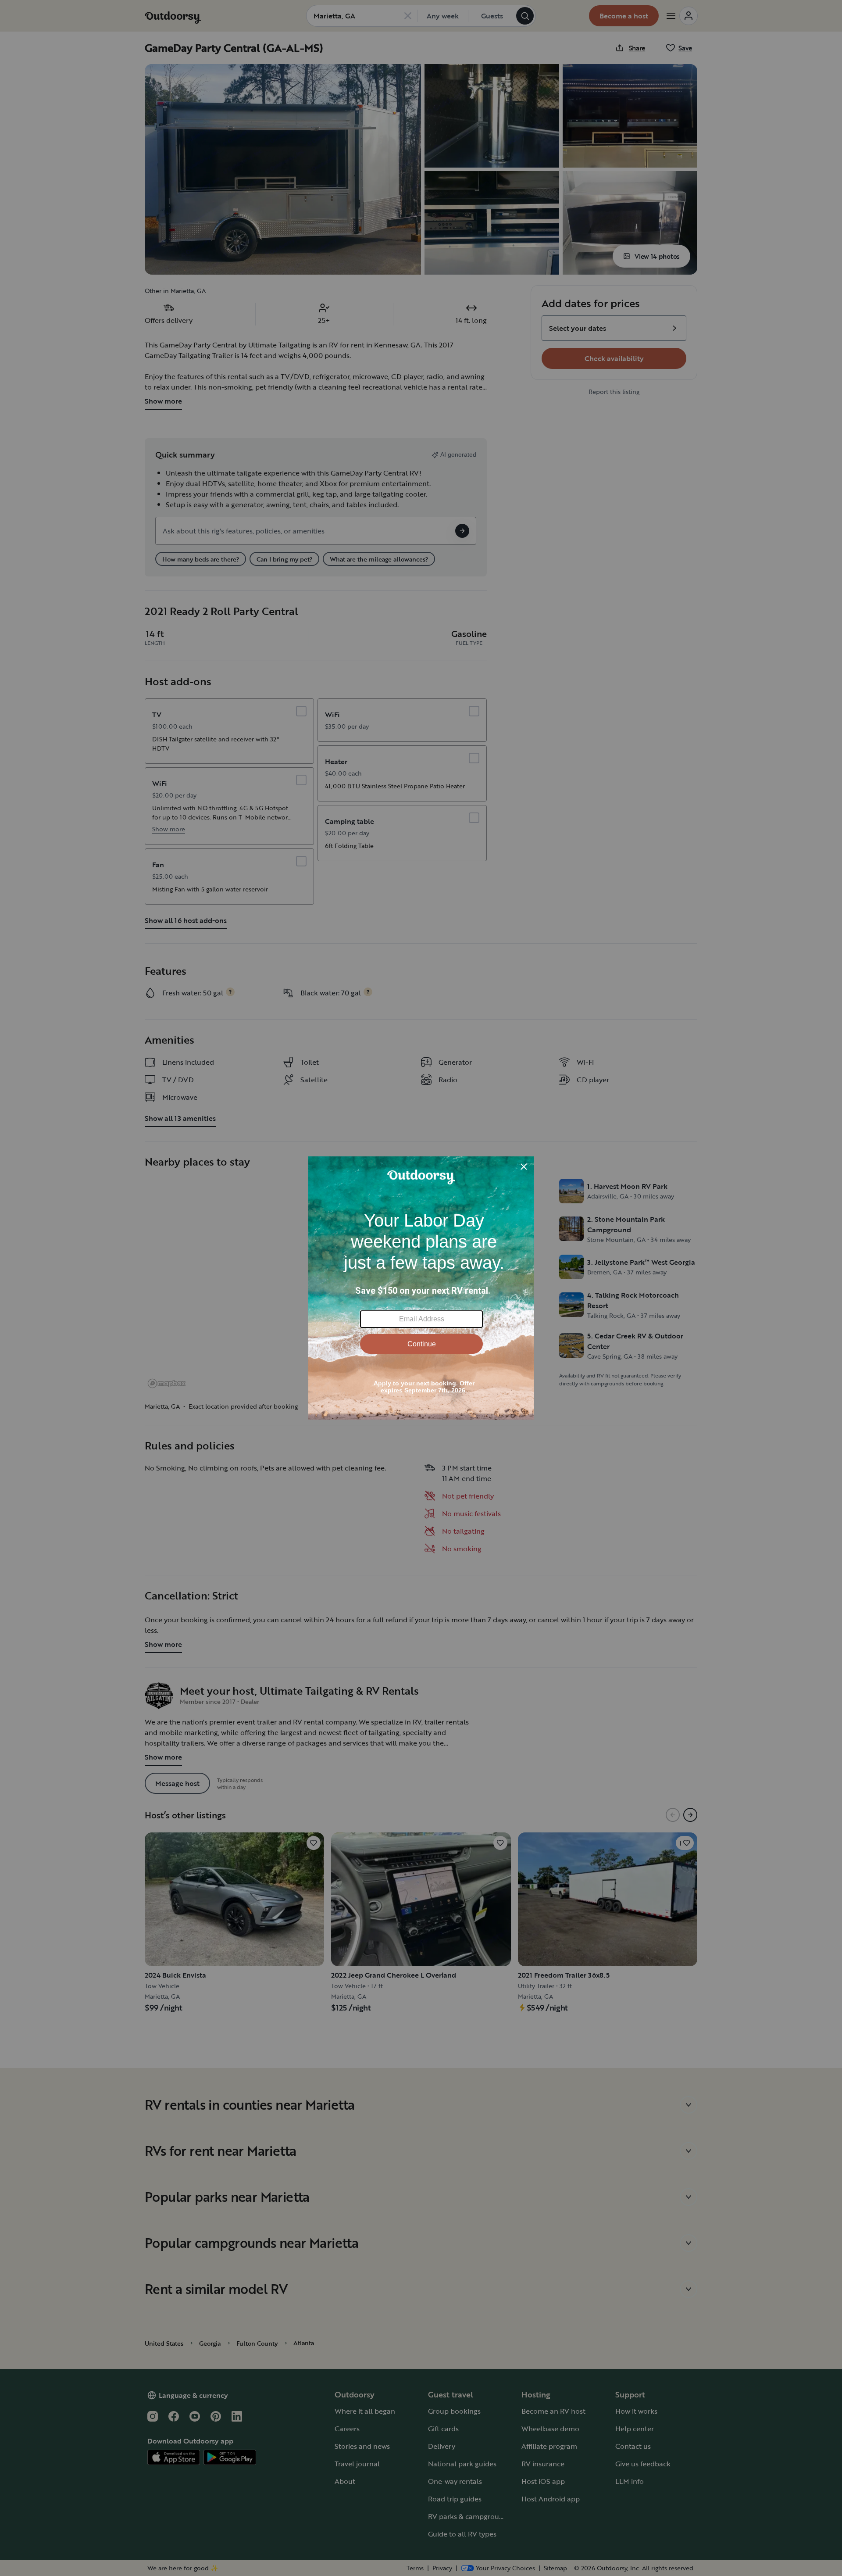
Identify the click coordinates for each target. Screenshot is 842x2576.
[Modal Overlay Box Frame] (421, 1288)
